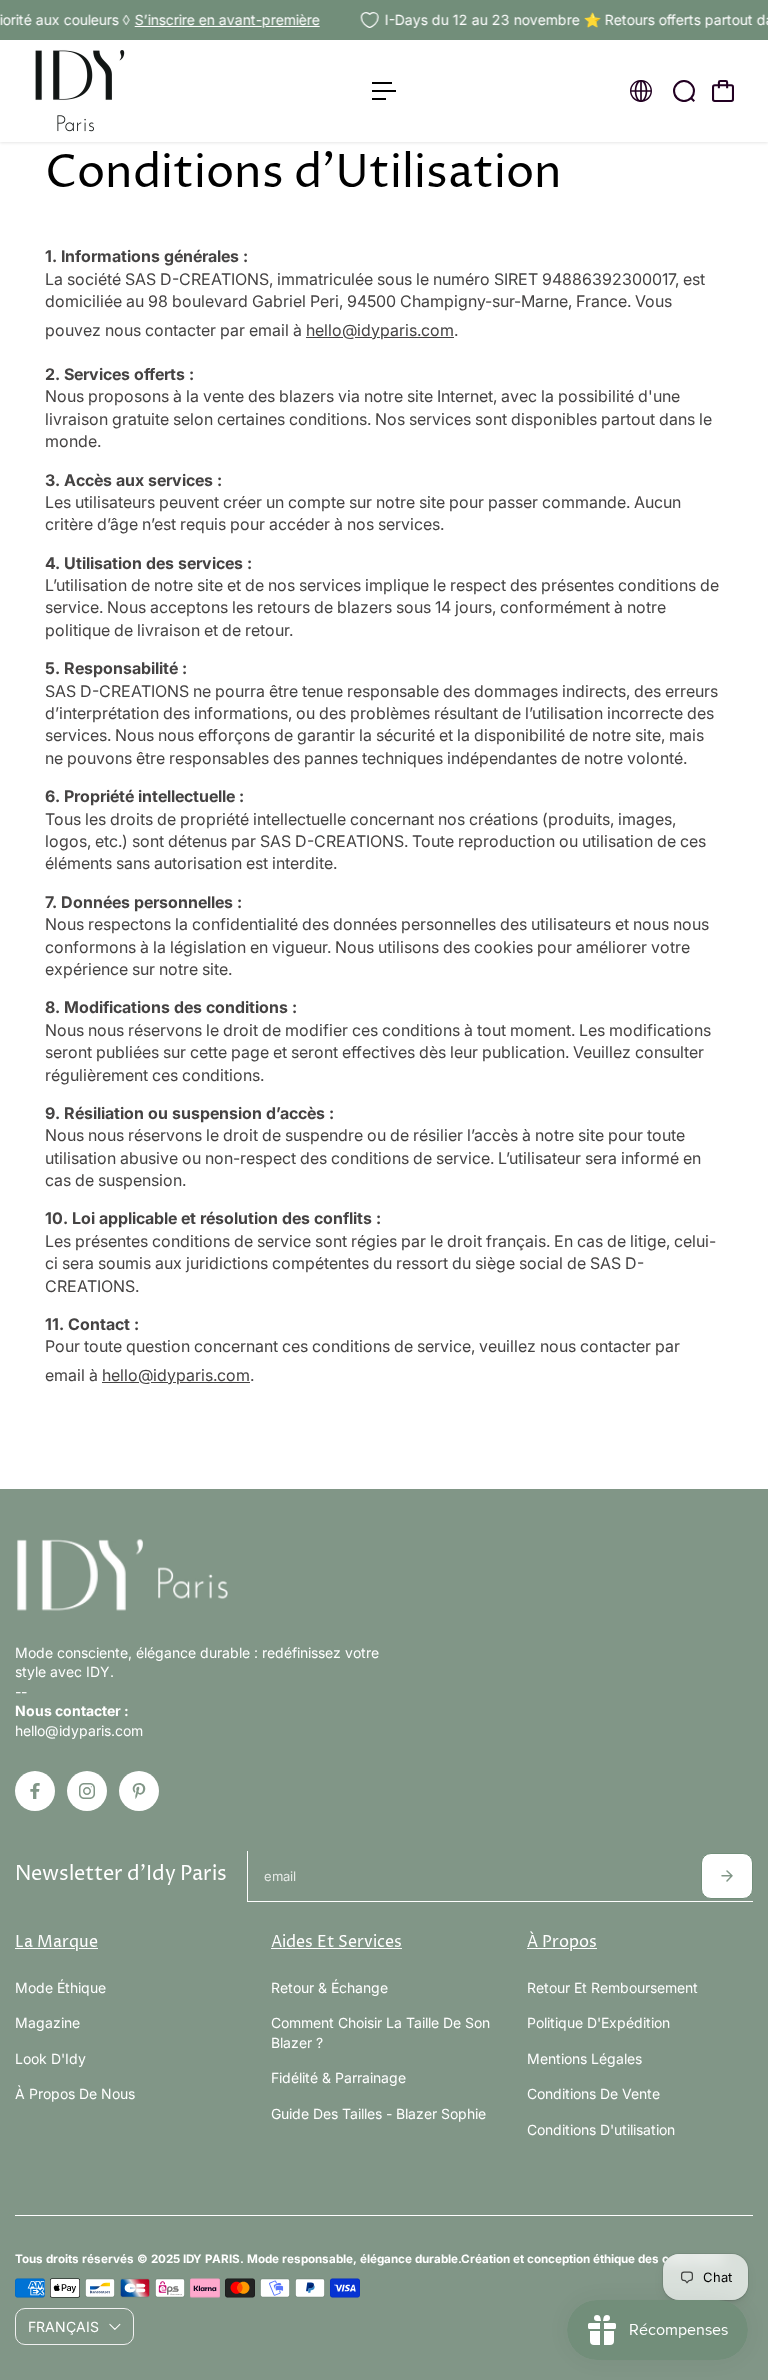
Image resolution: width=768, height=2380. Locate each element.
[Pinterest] (139, 1791)
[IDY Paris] (155, 91)
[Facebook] (35, 1791)
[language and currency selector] (641, 91)
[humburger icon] (384, 91)
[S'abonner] (727, 1876)
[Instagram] (87, 1791)
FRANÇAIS (63, 2326)
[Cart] (723, 91)
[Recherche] (684, 91)
